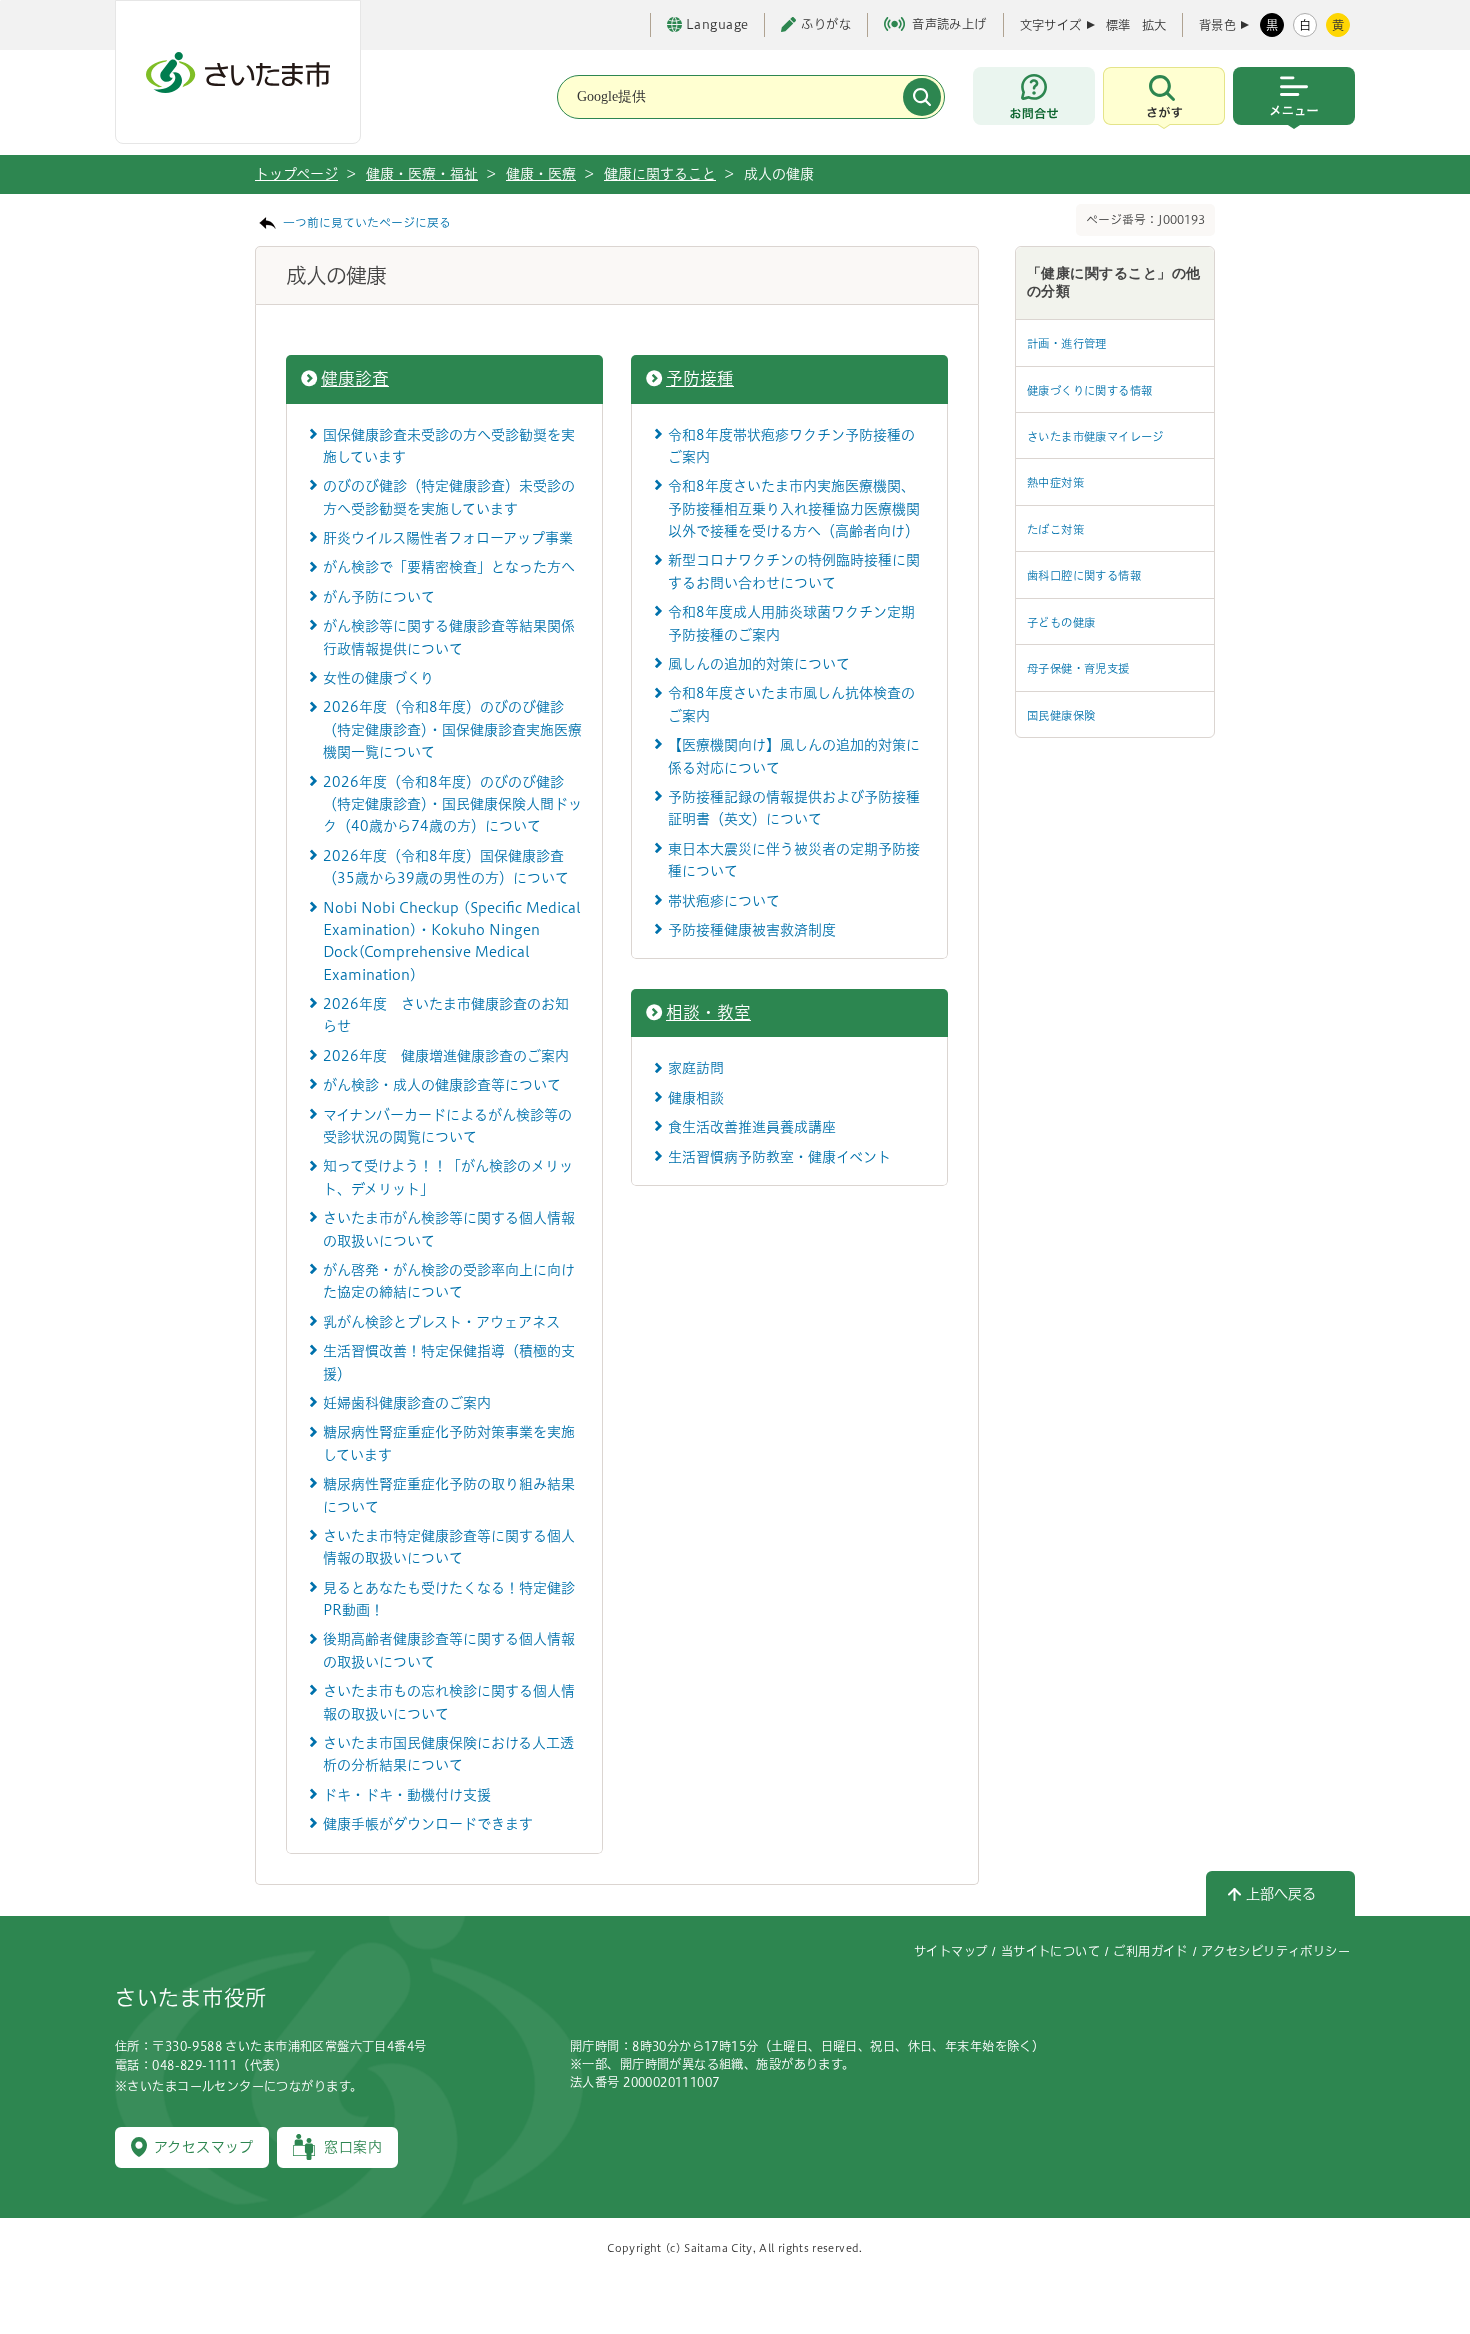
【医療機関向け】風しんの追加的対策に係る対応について (794, 756)
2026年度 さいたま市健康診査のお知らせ (446, 1015)
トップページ (296, 174)
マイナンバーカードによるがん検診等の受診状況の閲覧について (447, 1126)
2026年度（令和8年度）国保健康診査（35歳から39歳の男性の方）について (446, 867)
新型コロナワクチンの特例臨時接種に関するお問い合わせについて (794, 571)
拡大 (1154, 25)
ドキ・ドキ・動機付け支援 (407, 1795)
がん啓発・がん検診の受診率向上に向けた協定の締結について (449, 1281)
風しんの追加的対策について (759, 664)
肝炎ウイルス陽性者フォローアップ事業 (448, 538)
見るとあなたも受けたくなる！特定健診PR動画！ (449, 1599)
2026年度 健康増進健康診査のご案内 (446, 1056)
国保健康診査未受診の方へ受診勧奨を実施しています (449, 446)
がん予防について (379, 597)
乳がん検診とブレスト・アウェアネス (441, 1322)
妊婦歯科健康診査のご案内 (407, 1403)
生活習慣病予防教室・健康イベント (779, 1157)
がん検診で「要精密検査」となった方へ (449, 567)
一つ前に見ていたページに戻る (367, 222)
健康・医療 (541, 174)
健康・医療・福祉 (422, 174)
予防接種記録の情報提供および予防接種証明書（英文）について (794, 808)
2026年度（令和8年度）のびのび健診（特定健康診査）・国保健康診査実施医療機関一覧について (452, 729)
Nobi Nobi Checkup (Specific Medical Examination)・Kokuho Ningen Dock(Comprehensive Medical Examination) (452, 941)
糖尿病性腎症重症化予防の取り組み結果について (449, 1495)
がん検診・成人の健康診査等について (442, 1085)
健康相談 (696, 1098)
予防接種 (700, 378)
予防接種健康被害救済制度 (752, 930)
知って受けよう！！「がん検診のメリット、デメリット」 (448, 1177)
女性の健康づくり (378, 678)
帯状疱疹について (724, 901)
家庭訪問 (696, 1068)
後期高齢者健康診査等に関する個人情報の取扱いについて (449, 1650)
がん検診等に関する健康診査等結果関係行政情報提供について (449, 637)
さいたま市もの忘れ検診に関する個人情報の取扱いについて (449, 1702)
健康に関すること (660, 174)
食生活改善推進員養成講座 (752, 1127)
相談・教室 (708, 1012)
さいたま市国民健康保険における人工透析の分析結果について (448, 1754)
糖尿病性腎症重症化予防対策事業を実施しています (449, 1443)
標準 (1118, 25)
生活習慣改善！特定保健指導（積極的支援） (449, 1362)
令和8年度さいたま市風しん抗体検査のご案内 (791, 704)
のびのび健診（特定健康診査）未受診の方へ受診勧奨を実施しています (449, 497)
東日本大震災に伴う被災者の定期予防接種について (794, 860)
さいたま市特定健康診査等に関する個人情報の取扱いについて (449, 1547)
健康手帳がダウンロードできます (428, 1824)
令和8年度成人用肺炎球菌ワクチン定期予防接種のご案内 (791, 623)
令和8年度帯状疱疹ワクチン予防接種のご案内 (791, 446)
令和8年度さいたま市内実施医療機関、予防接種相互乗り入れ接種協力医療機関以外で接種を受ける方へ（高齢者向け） (794, 508)
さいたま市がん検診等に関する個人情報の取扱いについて (449, 1229)
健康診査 (355, 378)
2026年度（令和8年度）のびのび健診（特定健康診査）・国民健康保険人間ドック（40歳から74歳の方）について (452, 804)
